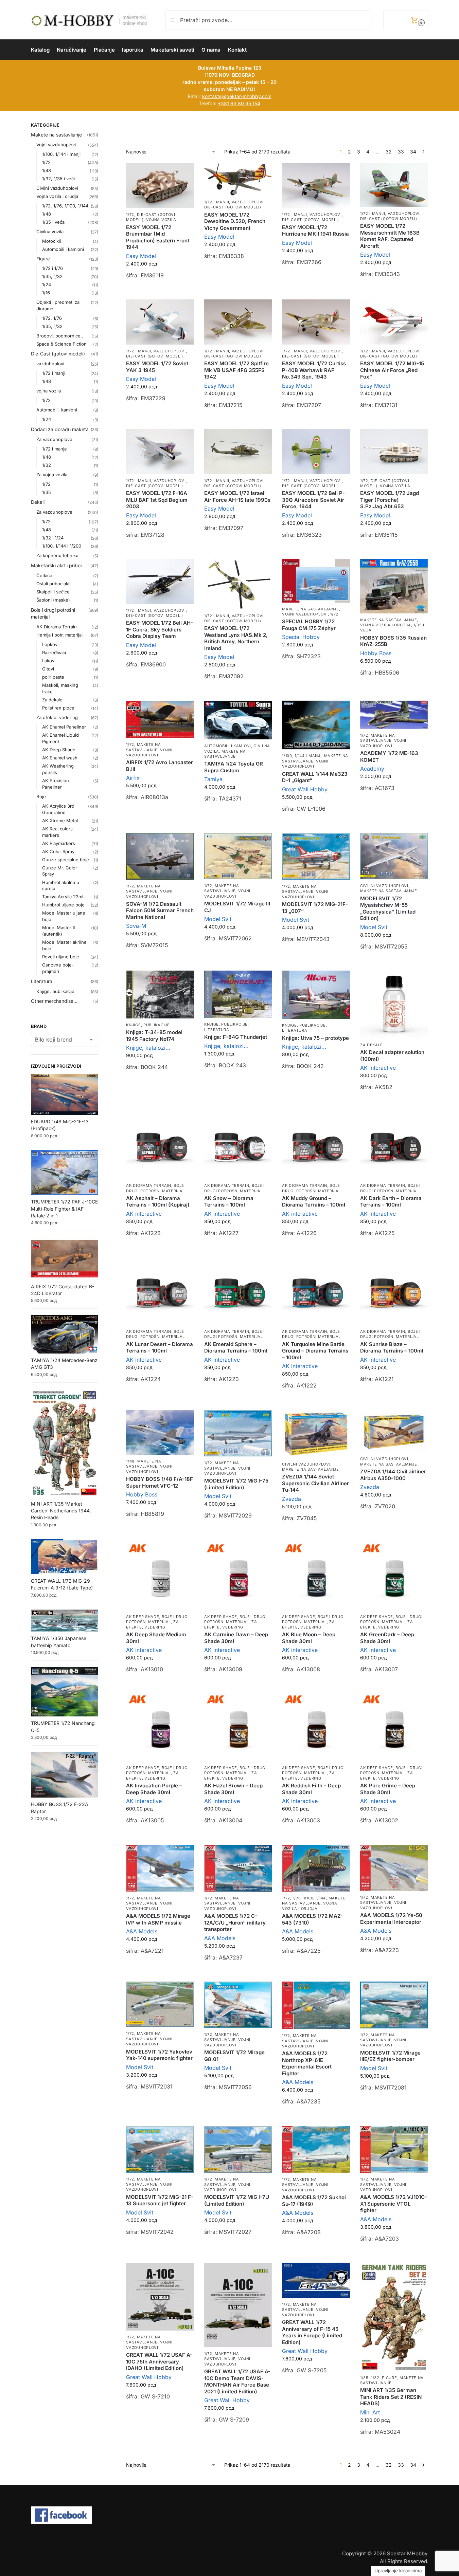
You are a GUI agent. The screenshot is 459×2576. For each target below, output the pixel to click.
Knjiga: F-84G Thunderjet (236, 1037)
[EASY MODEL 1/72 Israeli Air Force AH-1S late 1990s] (238, 452)
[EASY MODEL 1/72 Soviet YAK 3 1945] (160, 322)
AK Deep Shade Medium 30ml (156, 1638)
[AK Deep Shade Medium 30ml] (160, 1576)
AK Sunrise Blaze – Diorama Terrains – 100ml (392, 1348)
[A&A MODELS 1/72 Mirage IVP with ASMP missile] (160, 1868)
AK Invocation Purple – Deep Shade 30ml (154, 1789)
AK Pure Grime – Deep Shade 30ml (388, 1789)
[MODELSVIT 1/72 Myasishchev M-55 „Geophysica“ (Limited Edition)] (394, 856)
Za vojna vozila (52, 475)
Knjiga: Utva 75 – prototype (315, 1038)
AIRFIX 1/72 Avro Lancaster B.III (160, 766)
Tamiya (213, 779)
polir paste (53, 677)
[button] (406, 20)
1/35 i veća (53, 222)
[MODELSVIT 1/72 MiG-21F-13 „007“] (316, 856)
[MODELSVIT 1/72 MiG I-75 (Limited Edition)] (238, 1433)
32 (389, 152)
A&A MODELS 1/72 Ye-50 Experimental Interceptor (391, 1919)
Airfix (133, 778)
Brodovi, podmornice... (60, 336)
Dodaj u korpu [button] (160, 292)
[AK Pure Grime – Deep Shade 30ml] (394, 1727)
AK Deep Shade (143, 1617)
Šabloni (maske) (53, 600)
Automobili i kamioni (228, 746)
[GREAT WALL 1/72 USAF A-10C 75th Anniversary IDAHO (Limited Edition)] (160, 2297)
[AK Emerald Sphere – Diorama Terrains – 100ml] (238, 1291)
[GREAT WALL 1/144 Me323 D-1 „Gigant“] (316, 725)
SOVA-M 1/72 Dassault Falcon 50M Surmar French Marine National (160, 910)
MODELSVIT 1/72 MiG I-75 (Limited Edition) (236, 1484)
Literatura (217, 1030)
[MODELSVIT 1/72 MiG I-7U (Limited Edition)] (238, 2149)
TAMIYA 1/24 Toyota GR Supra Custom (234, 767)
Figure (389, 2378)
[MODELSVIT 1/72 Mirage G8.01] (238, 2005)
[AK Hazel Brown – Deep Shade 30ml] (238, 1727)
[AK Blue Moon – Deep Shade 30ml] (316, 1576)
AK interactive (378, 1068)
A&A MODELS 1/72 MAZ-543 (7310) (312, 1919)
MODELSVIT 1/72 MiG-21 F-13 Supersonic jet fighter (160, 2200)
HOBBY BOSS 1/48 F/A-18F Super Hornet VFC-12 (160, 1482)
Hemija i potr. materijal (59, 635)
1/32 (47, 465)
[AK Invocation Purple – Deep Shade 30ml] (160, 1727)
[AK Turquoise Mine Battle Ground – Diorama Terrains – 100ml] (316, 1291)
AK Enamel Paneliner (64, 727)
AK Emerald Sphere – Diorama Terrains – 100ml (236, 1348)
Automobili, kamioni (57, 410)
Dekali (38, 502)
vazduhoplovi (248, 202)
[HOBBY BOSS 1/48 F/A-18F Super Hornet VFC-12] (160, 1432)
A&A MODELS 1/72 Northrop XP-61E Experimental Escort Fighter (307, 2063)
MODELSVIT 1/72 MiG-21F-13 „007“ (315, 908)
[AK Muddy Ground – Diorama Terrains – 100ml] (316, 1145)
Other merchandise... (54, 1001)
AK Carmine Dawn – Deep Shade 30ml (236, 1638)
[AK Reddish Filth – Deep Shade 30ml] (316, 1727)
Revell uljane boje (61, 957)
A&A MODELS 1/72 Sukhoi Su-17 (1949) (314, 2201)
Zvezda (292, 1499)
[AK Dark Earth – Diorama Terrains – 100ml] (394, 1145)
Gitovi (48, 669)
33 (401, 152)
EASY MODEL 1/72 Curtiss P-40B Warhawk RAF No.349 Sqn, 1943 (314, 370)
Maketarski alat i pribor (57, 565)
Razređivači (54, 652)
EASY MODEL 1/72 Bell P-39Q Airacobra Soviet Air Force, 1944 (313, 500)
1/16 (46, 293)
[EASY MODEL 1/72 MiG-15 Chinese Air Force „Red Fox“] (394, 322)
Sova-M (136, 926)
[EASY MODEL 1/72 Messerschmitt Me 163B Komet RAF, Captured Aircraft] (394, 185)
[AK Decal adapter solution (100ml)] (394, 1005)
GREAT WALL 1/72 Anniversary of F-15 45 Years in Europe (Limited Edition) (312, 2332)
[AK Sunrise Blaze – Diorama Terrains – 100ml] (394, 1291)
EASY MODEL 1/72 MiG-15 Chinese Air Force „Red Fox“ (392, 370)
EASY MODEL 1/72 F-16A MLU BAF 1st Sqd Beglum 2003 (157, 500)
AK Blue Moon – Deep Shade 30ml (309, 1638)
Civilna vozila (50, 232)
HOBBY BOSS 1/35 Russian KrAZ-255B (393, 641)
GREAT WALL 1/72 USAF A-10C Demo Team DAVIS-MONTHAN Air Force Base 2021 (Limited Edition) (237, 2381)
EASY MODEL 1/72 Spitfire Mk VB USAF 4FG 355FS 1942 (236, 370)
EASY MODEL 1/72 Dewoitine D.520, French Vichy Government (235, 221)
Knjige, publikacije (148, 1025)
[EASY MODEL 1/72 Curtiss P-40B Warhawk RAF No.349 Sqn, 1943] (316, 322)
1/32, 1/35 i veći (58, 179)
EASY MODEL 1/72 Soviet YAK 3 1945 (157, 367)
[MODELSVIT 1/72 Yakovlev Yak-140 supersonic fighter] (160, 2004)
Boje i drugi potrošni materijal (156, 1334)
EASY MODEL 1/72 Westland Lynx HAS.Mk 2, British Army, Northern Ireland (236, 638)
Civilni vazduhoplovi (384, 886)
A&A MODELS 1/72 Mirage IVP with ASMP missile (158, 1919)
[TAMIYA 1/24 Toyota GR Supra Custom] (238, 720)
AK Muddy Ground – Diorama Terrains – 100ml (314, 1202)
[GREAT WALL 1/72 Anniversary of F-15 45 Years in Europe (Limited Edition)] (316, 2280)
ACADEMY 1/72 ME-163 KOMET (389, 757)
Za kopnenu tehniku (57, 555)
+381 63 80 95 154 (239, 103)
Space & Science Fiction (61, 344)
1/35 (47, 492)
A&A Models (142, 1931)
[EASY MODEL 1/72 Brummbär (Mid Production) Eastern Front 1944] (160, 186)
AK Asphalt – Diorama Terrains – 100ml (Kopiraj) (158, 1202)
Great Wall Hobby (305, 789)
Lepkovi (50, 644)
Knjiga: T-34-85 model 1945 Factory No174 (154, 1036)
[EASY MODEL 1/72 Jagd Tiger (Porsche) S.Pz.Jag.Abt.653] (394, 452)
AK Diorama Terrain (149, 1185)
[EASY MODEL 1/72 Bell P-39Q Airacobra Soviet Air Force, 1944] (316, 452)
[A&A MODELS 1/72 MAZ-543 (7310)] (316, 1868)
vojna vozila (161, 220)
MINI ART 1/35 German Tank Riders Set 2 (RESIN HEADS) (391, 2397)
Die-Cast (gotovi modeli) (233, 207)
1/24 (47, 284)
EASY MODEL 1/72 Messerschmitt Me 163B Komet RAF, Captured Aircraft (390, 236)
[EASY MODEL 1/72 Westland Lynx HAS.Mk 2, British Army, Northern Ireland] (238, 584)
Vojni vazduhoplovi (305, 614)
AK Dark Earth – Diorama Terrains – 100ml (391, 1202)
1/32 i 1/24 (53, 538)
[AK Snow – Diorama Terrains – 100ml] (238, 1145)
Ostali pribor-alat (54, 584)
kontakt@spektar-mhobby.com (237, 96)
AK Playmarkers (59, 843)
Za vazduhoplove (54, 439)
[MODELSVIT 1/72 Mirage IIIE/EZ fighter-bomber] (394, 2005)
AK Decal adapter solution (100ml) (392, 1056)
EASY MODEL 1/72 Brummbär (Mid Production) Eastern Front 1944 (158, 237)
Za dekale (372, 1045)
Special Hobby (301, 637)
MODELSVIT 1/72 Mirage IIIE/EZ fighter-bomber (390, 2056)
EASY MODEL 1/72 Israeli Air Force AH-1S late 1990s (237, 496)
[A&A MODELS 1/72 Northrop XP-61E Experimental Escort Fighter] (316, 2005)
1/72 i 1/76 (52, 268)
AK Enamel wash (60, 758)
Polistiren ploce (58, 708)
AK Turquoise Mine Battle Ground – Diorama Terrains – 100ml (315, 1351)
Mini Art (370, 2412)
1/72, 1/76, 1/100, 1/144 (304, 1898)
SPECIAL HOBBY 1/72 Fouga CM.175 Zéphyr (309, 625)
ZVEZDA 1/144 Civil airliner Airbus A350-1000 (393, 1475)
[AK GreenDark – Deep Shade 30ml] (394, 1576)
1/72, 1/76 (52, 318)
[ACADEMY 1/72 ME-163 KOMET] (394, 715)
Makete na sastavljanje (310, 609)
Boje (41, 796)
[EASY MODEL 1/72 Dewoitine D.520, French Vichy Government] (238, 179)
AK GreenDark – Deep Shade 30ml (387, 1638)
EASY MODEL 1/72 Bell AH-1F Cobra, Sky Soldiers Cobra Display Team (160, 629)
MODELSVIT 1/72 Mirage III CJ (237, 907)
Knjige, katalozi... (148, 1048)
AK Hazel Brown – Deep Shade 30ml (233, 1789)
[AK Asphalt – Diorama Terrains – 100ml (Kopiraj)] (160, 1145)
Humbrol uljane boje (63, 905)
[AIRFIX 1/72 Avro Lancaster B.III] (160, 719)
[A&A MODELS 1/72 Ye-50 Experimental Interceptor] (394, 1868)
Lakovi (49, 661)
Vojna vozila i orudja (386, 625)
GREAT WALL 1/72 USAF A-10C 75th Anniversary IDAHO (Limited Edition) (159, 2361)
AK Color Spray (58, 851)
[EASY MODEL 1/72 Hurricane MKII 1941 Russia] (316, 186)
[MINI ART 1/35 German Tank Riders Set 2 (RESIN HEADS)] (394, 2317)
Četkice (44, 575)
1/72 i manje (55, 449)
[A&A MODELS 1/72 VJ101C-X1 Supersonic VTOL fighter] (394, 2149)
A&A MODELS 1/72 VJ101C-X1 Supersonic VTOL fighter (394, 2204)
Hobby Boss (376, 653)
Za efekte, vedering (152, 1775)
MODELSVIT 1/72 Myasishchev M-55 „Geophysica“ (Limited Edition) (388, 908)
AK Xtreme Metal (60, 821)
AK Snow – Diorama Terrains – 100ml (229, 1202)
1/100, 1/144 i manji (302, 756)
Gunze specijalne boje (66, 860)
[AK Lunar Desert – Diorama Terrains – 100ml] (160, 1291)
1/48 (130, 1461)
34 (413, 152)
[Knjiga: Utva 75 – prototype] (316, 995)
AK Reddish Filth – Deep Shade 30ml (311, 1789)
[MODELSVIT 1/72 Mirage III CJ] (238, 856)
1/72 (130, 215)
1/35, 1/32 (370, 2378)
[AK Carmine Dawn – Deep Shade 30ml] (238, 1576)
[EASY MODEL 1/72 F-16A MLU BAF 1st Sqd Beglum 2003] (160, 452)
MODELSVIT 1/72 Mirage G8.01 (234, 2056)
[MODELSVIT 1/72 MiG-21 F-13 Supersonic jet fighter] (160, 2149)
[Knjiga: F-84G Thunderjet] (238, 994)
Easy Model (141, 256)
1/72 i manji (217, 202)
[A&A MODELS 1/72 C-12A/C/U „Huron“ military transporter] (238, 1868)
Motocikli (51, 241)
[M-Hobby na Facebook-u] (230, 2515)
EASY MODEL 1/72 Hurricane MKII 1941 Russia (315, 231)
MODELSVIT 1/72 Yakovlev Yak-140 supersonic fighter (159, 2055)
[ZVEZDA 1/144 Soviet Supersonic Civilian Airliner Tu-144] (316, 1434)
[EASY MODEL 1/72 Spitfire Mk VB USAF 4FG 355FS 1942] (238, 322)
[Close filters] (100, 126)
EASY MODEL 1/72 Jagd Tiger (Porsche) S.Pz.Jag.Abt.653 (390, 500)
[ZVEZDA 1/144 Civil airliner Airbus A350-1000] (394, 1431)
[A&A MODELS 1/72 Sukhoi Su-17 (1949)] (316, 2149)
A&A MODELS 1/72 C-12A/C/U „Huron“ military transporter (235, 1922)
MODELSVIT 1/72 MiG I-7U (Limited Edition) (237, 2200)
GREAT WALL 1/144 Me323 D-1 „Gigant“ (315, 777)
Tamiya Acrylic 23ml (63, 897)
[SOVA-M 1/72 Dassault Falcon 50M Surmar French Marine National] (160, 856)
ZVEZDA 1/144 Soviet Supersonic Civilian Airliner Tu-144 (315, 1483)
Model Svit (218, 919)
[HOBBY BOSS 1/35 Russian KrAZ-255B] (394, 586)
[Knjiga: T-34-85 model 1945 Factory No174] (160, 994)
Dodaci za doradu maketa (60, 429)
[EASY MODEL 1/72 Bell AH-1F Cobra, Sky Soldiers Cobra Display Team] (160, 581)
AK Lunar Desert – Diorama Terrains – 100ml (160, 1348)
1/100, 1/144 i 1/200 (62, 546)
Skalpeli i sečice (53, 592)
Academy (372, 769)
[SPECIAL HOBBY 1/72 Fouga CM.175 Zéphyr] (316, 581)
